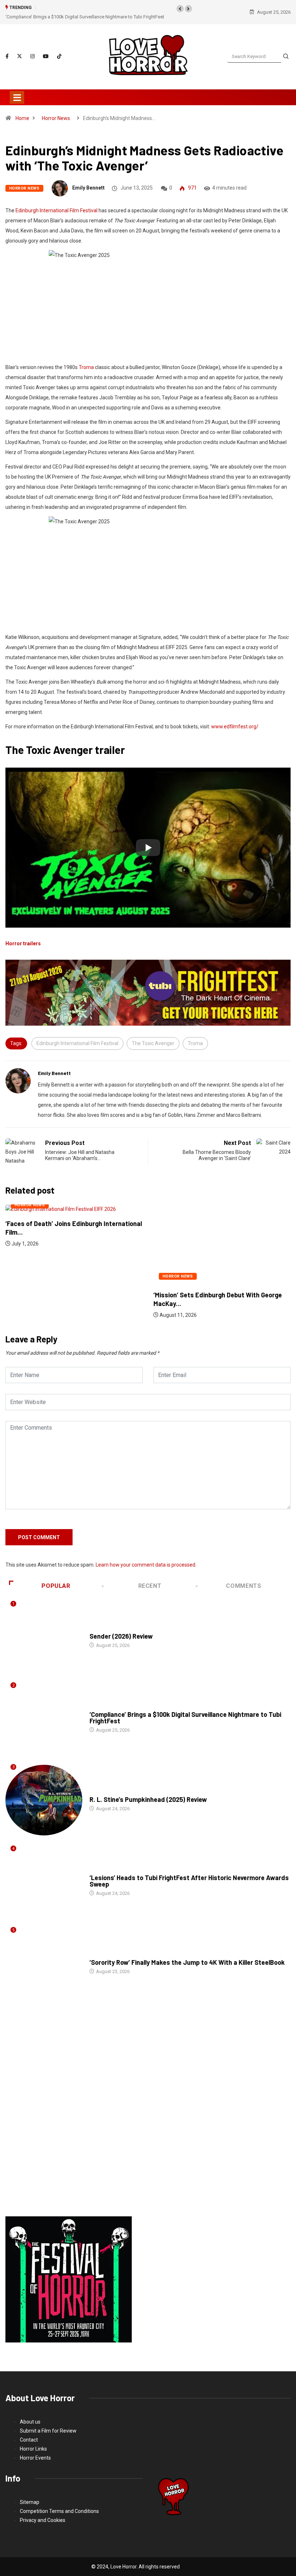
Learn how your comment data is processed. (146, 1556)
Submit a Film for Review (48, 2422)
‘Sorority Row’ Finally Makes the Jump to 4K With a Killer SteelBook (187, 1953)
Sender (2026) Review (121, 1627)
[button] (180, 9)
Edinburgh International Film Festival (56, 201)
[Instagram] (32, 48)
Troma (86, 358)
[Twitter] (19, 47)
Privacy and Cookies (43, 2511)
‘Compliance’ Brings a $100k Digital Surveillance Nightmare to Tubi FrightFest (185, 1709)
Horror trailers (23, 934)
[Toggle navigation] (17, 88)
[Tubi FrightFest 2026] (148, 983)
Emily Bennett (88, 179)
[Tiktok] (59, 47)
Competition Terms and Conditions (59, 2502)
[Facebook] (7, 48)
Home (22, 109)
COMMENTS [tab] (243, 1577)
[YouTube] (46, 47)
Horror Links (33, 2440)
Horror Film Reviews (113, 1620)
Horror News (56, 109)
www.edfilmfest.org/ (235, 718)
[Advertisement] (148, 2106)
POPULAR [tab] (56, 1577)
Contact (29, 2431)
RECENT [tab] (150, 1577)
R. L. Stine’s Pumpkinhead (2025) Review (80, 8)
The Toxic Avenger (153, 1034)
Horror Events (35, 2449)
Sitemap (30, 2493)
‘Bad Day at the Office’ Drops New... (205, 1286)
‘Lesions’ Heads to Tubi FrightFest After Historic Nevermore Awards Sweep (189, 1872)
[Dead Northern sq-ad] (69, 2270)
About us (30, 2413)
